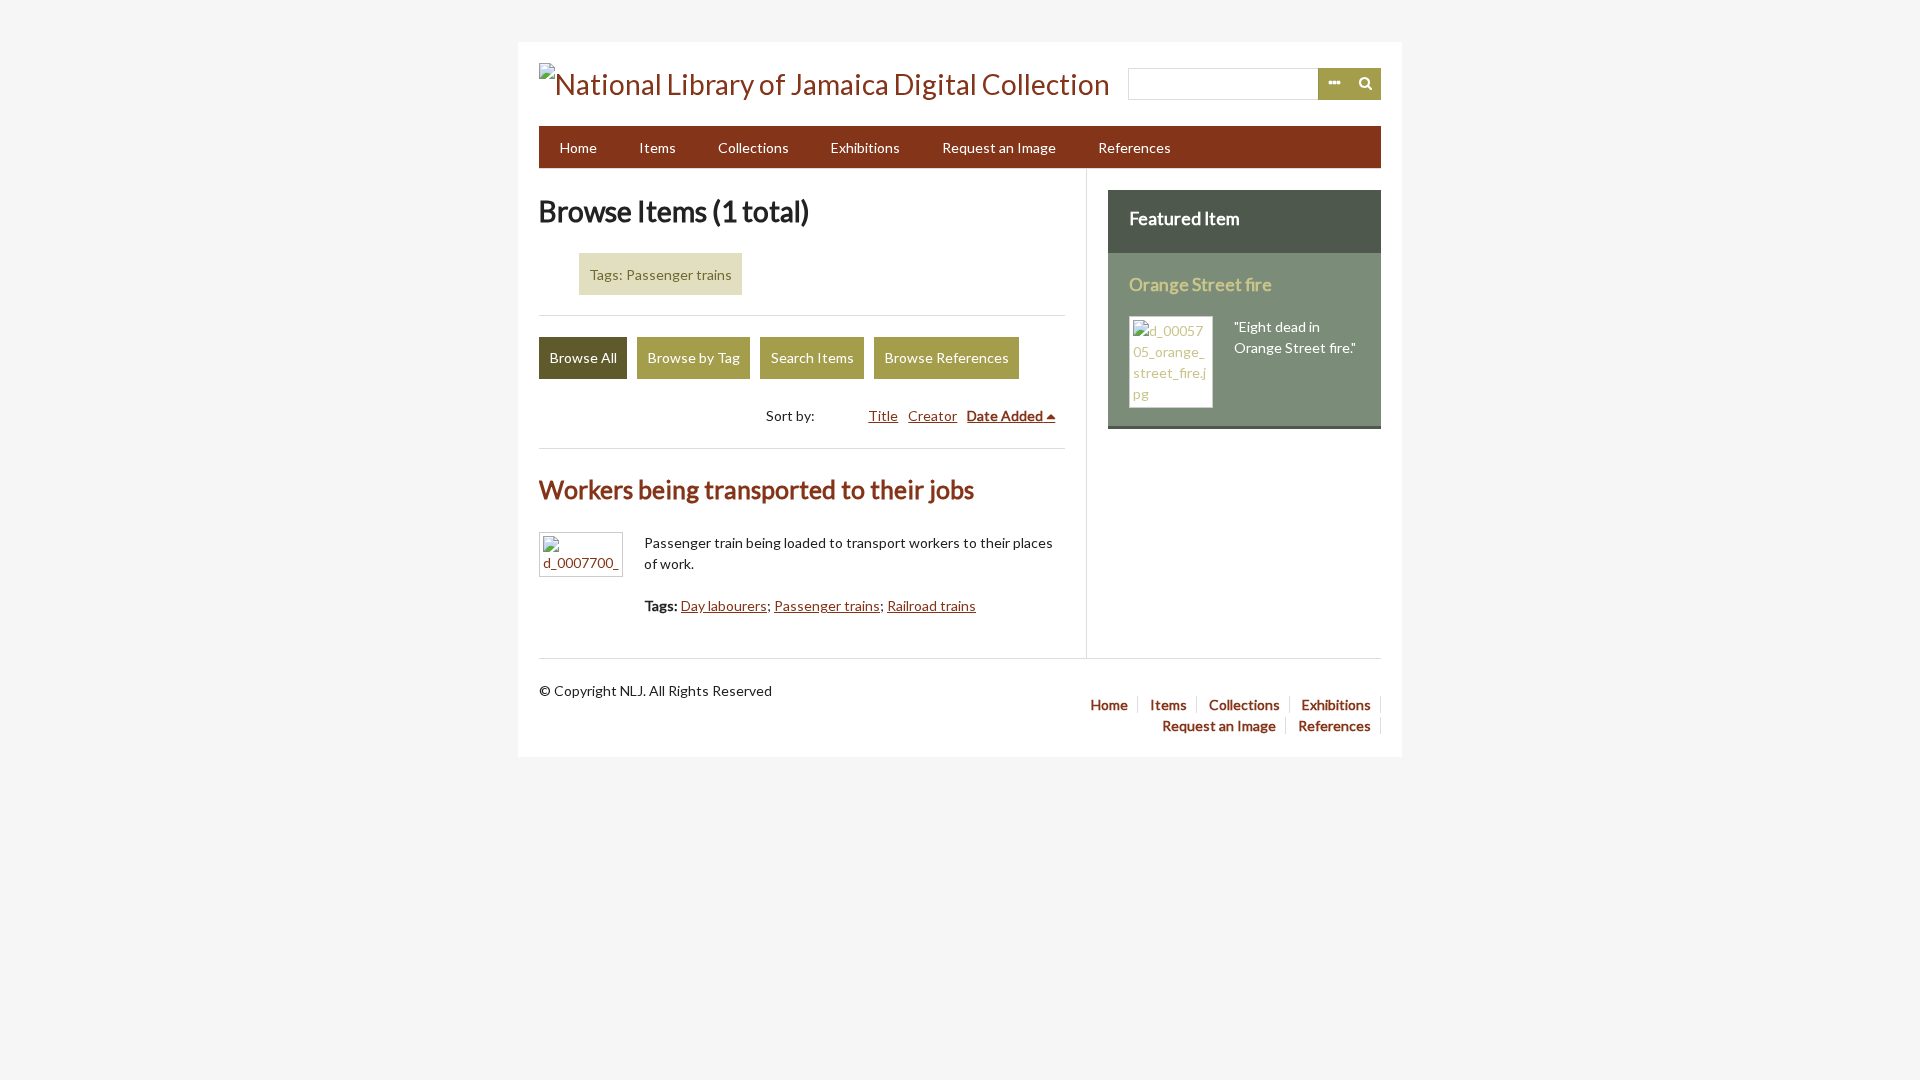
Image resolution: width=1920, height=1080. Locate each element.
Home (578, 147)
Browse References (947, 357)
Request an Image (999, 147)
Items (657, 147)
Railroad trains (931, 605)
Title (883, 415)
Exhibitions (865, 147)
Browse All (583, 357)
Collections (753, 147)
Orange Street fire (1200, 284)
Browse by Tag (694, 357)
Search (1366, 84)
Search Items (812, 357)
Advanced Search (1334, 84)
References (1134, 147)
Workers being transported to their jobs (756, 489)
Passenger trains (827, 605)
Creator (932, 415)
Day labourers (724, 605)
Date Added (1005, 415)
